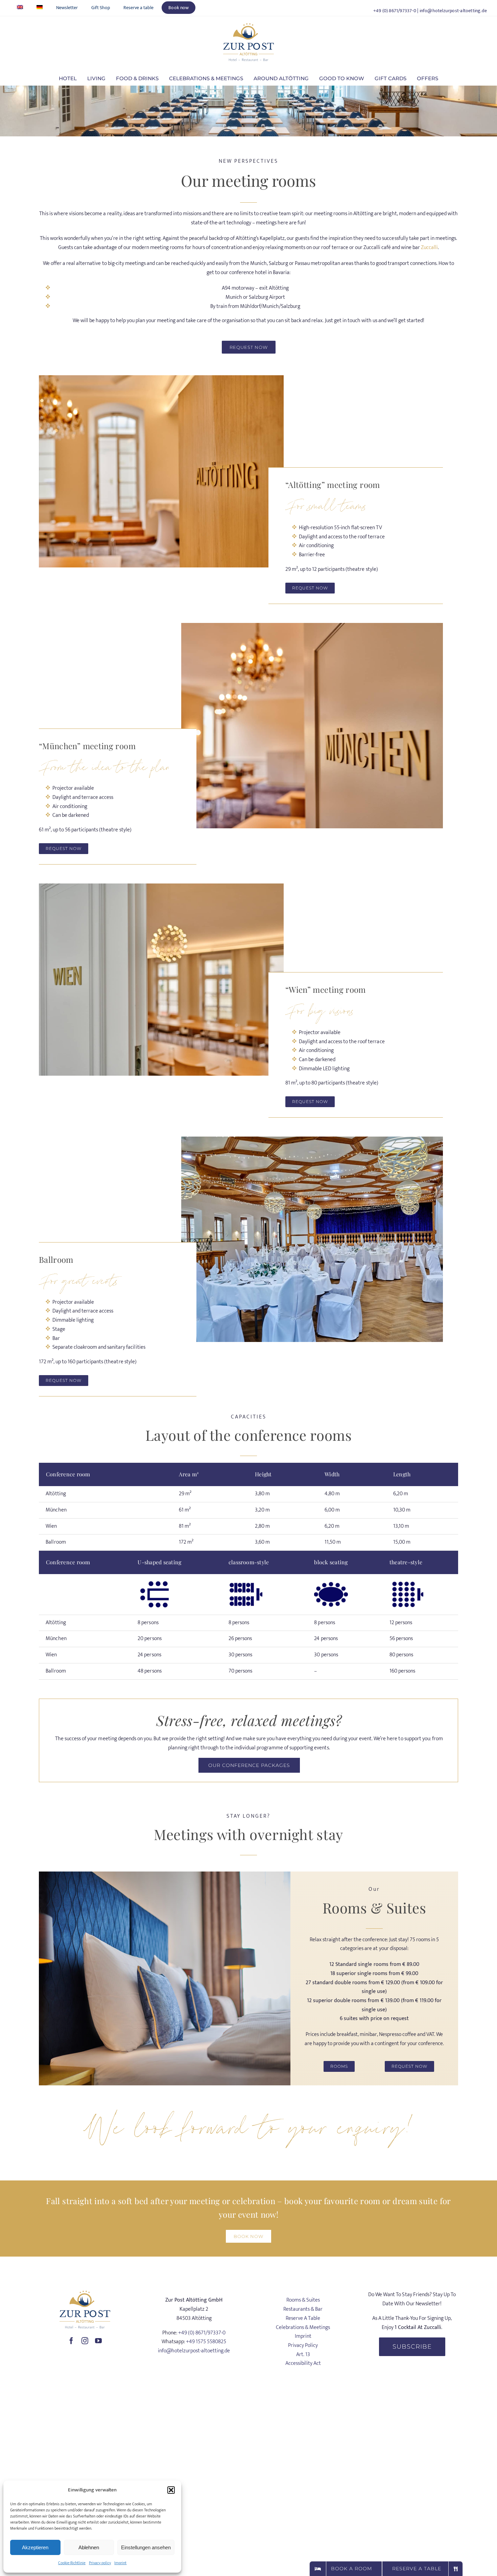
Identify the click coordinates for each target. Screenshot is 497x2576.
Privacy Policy (303, 2345)
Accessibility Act (303, 2363)
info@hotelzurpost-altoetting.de (453, 11)
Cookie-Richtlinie (72, 2563)
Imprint (120, 2563)
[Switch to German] (40, 8)
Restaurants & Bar (303, 2309)
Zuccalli (429, 248)
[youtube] (98, 2341)
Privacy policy (100, 2563)
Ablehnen (89, 2547)
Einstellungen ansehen (146, 2547)
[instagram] (85, 2341)
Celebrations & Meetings (303, 2327)
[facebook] (71, 2341)
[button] (171, 2490)
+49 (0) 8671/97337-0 (395, 11)
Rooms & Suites (303, 2300)
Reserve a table (303, 2318)
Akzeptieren (35, 2547)
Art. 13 (303, 2355)
